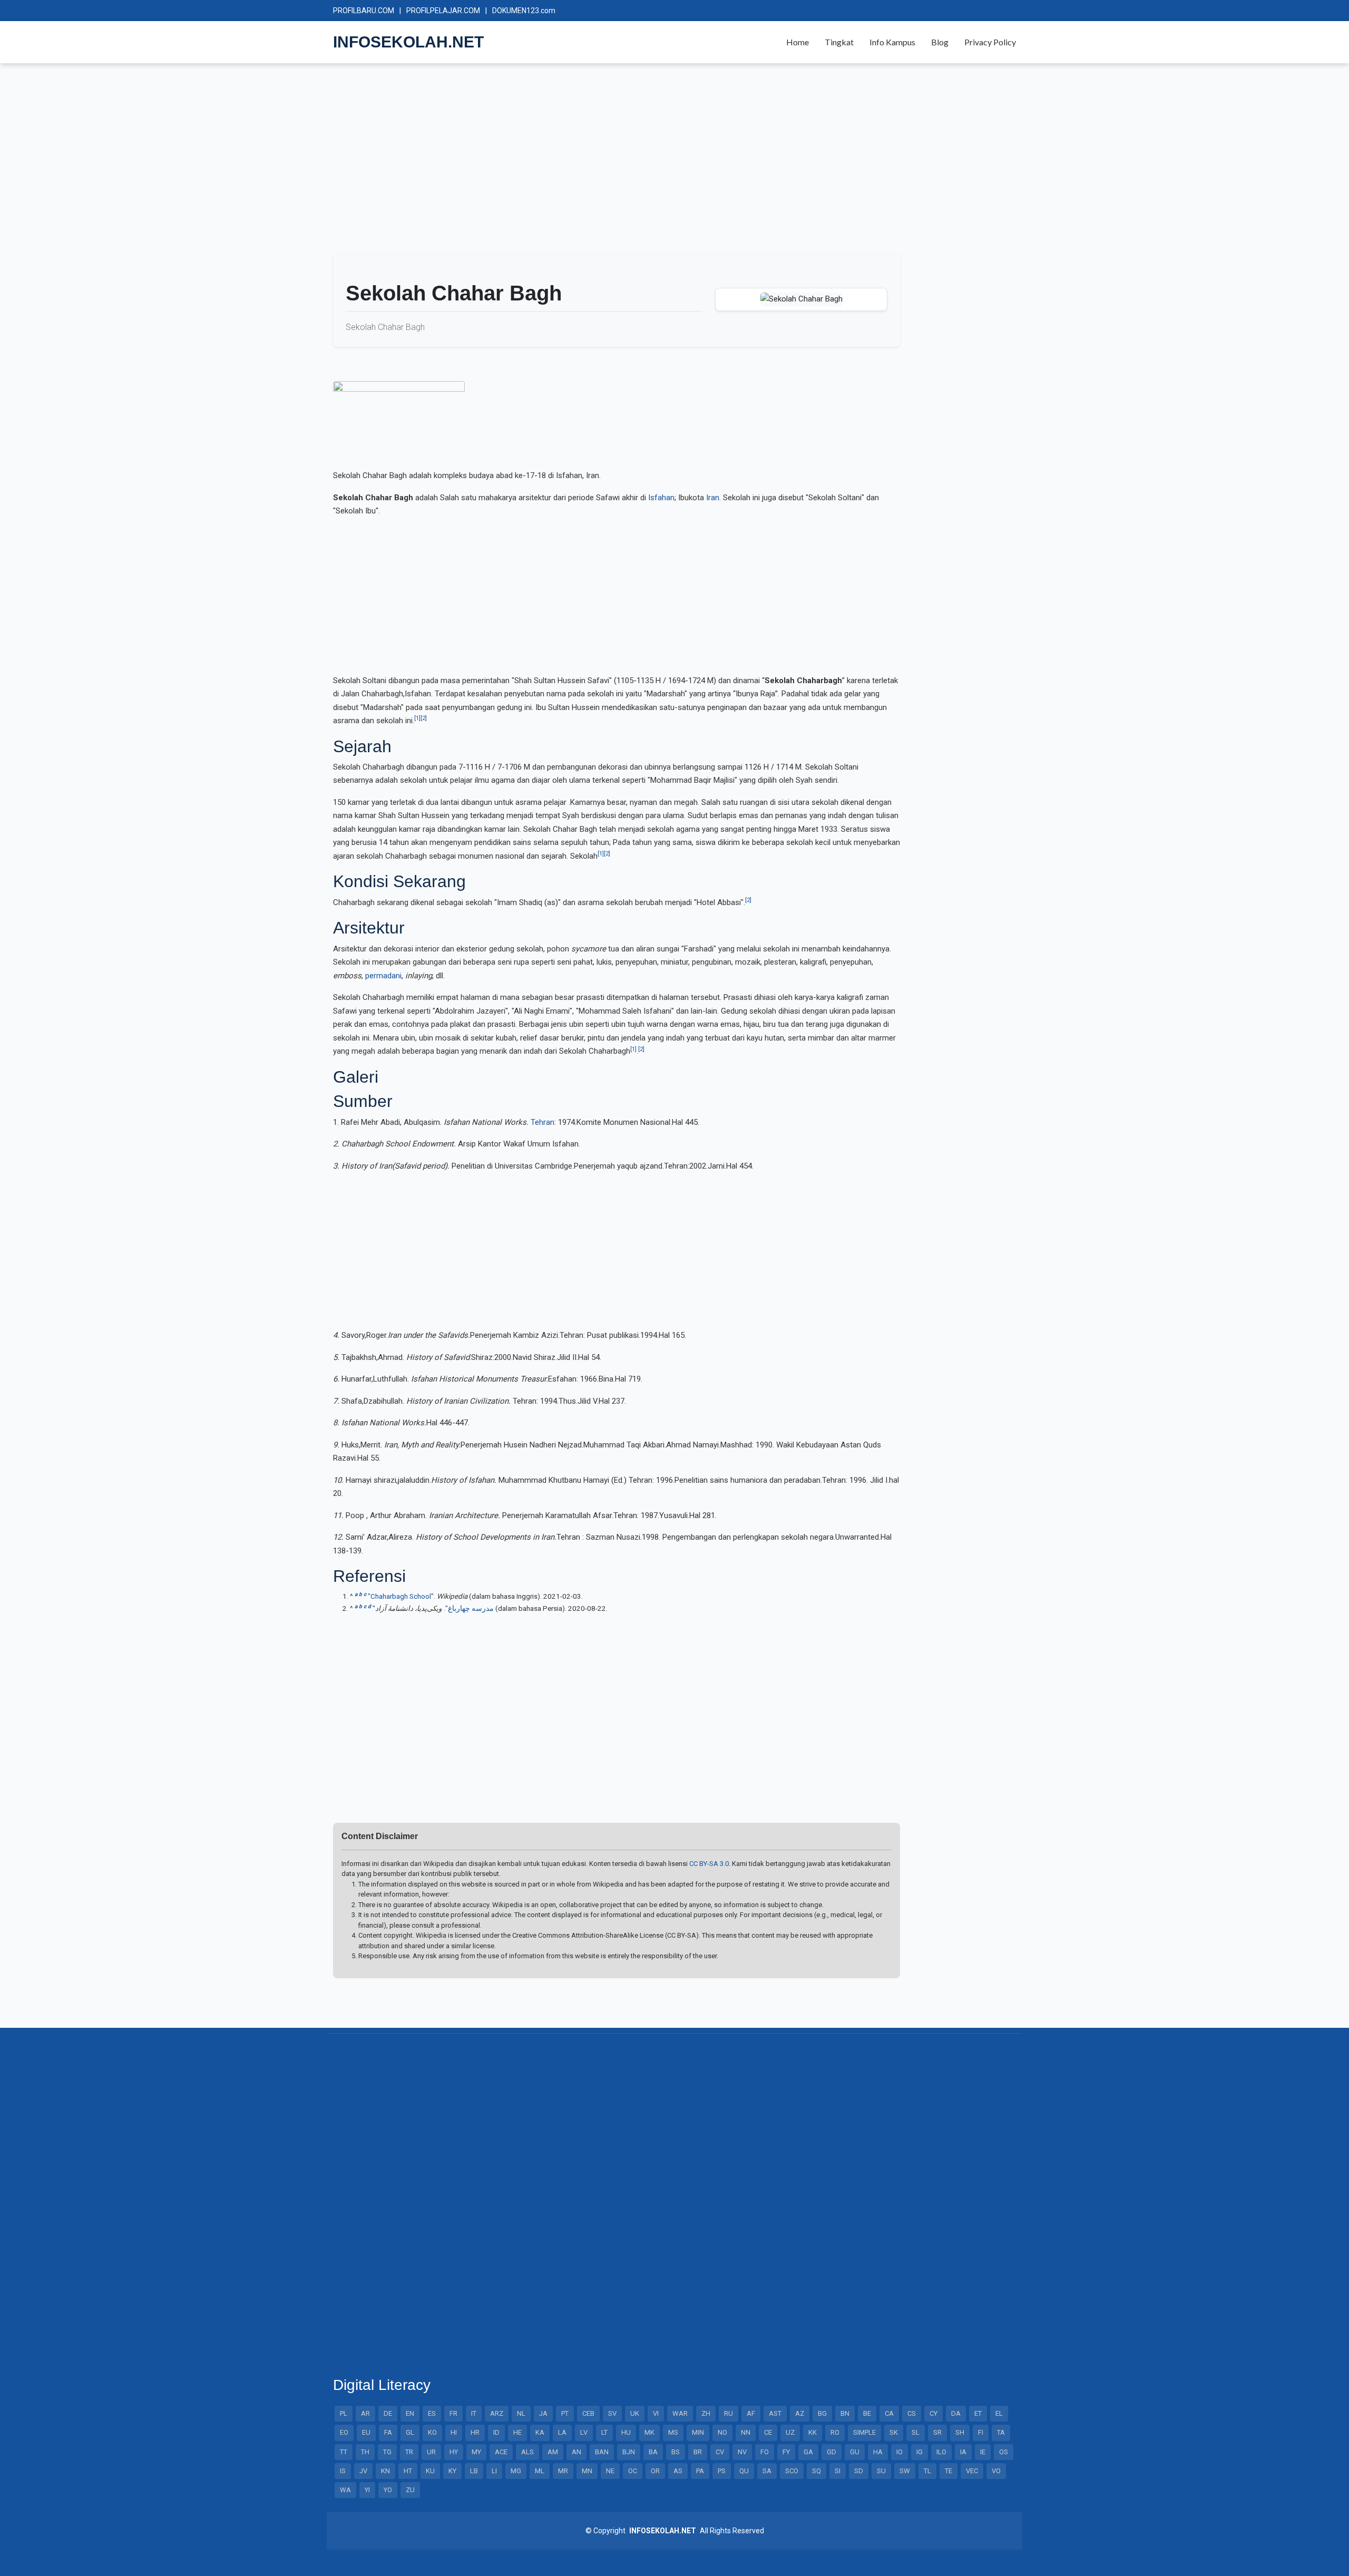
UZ (790, 2432)
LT (604, 2432)
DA (956, 2413)
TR (409, 2452)
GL (410, 2432)
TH (365, 2452)
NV (742, 2452)
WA (345, 2490)
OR (655, 2471)
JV (363, 2471)
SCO (792, 2471)
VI (656, 2413)
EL (999, 2413)
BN (845, 2413)
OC (633, 2471)
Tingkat (839, 42)
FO (765, 2452)
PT (565, 2413)
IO (900, 2452)
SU (881, 2471)
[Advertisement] (649, 162)
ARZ (497, 2413)
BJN (629, 2452)
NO (722, 2432)
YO (388, 2490)
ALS (527, 2452)
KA (540, 2432)
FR (453, 2413)
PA (700, 2471)
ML (540, 2471)
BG (822, 2413)
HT (408, 2471)
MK (649, 2432)
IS (343, 2471)
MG (516, 2471)
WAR (680, 2413)
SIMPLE (864, 2432)
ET (978, 2413)
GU (855, 2452)
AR (365, 2413)
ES (432, 2413)
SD (859, 2471)
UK (635, 2413)
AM (553, 2452)
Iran (713, 498)
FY (786, 2452)
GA (808, 2452)
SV (612, 2413)
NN (746, 2432)
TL (927, 2471)
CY (933, 2413)
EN (410, 2413)
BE (867, 2413)
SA (767, 2471)
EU (366, 2432)
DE (388, 2413)
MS (673, 2432)
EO (344, 2432)
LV (584, 2432)
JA (543, 2413)
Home (798, 42)
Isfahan (661, 498)
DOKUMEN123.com (524, 11)
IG (920, 2452)
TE (949, 2471)
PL (344, 2413)
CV (720, 2452)
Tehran (542, 1122)
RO (835, 2432)
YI (367, 2490)
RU (729, 2413)
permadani (383, 976)
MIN (698, 2432)
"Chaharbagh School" (401, 1596)
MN (587, 2471)
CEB (588, 2413)
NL (521, 2413)
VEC (972, 2471)
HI (454, 2432)
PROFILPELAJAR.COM (443, 11)
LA (562, 2432)
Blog (940, 42)
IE (983, 2452)
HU (626, 2432)
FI (981, 2432)
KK (813, 2432)
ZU (410, 2490)
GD (832, 2452)
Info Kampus (892, 42)
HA (878, 2452)
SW (905, 2471)
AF (751, 2413)
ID (496, 2432)
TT (344, 2452)
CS (912, 2413)
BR (698, 2452)
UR (431, 2452)
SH (960, 2432)
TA (1001, 2432)
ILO (941, 2452)
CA (889, 2413)
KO (432, 2432)
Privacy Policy (990, 42)
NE (610, 2471)
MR (563, 2471)
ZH (706, 2413)
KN (385, 2471)
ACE (501, 2452)
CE (768, 2432)
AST (775, 2413)
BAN (602, 2452)
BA (653, 2452)
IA (963, 2452)
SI (838, 2471)
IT (474, 2413)
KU (430, 2471)
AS (678, 2471)
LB (474, 2471)
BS (676, 2452)
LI (494, 2471)
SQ (817, 2471)
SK (894, 2432)
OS (1004, 2452)
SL (916, 2432)
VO (996, 2471)
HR (475, 2432)
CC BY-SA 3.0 (709, 1864)
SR (937, 2432)
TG (387, 2452)
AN (576, 2452)
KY (452, 2471)
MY (476, 2452)
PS (722, 2471)
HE (517, 2432)
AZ (800, 2413)
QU (744, 2471)
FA (388, 2432)
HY (454, 2452)
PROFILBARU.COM (364, 11)
